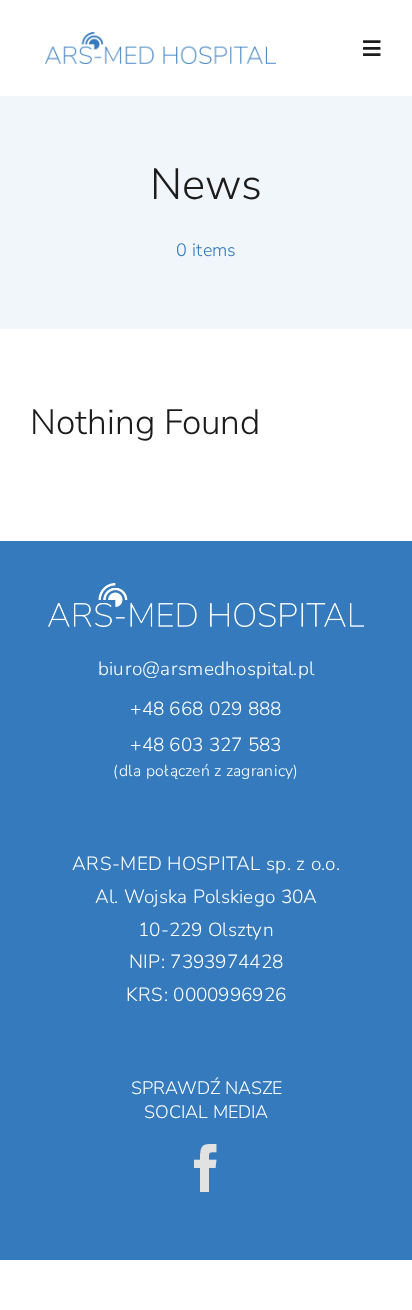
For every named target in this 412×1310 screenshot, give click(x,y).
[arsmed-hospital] (160, 19)
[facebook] (206, 1168)
